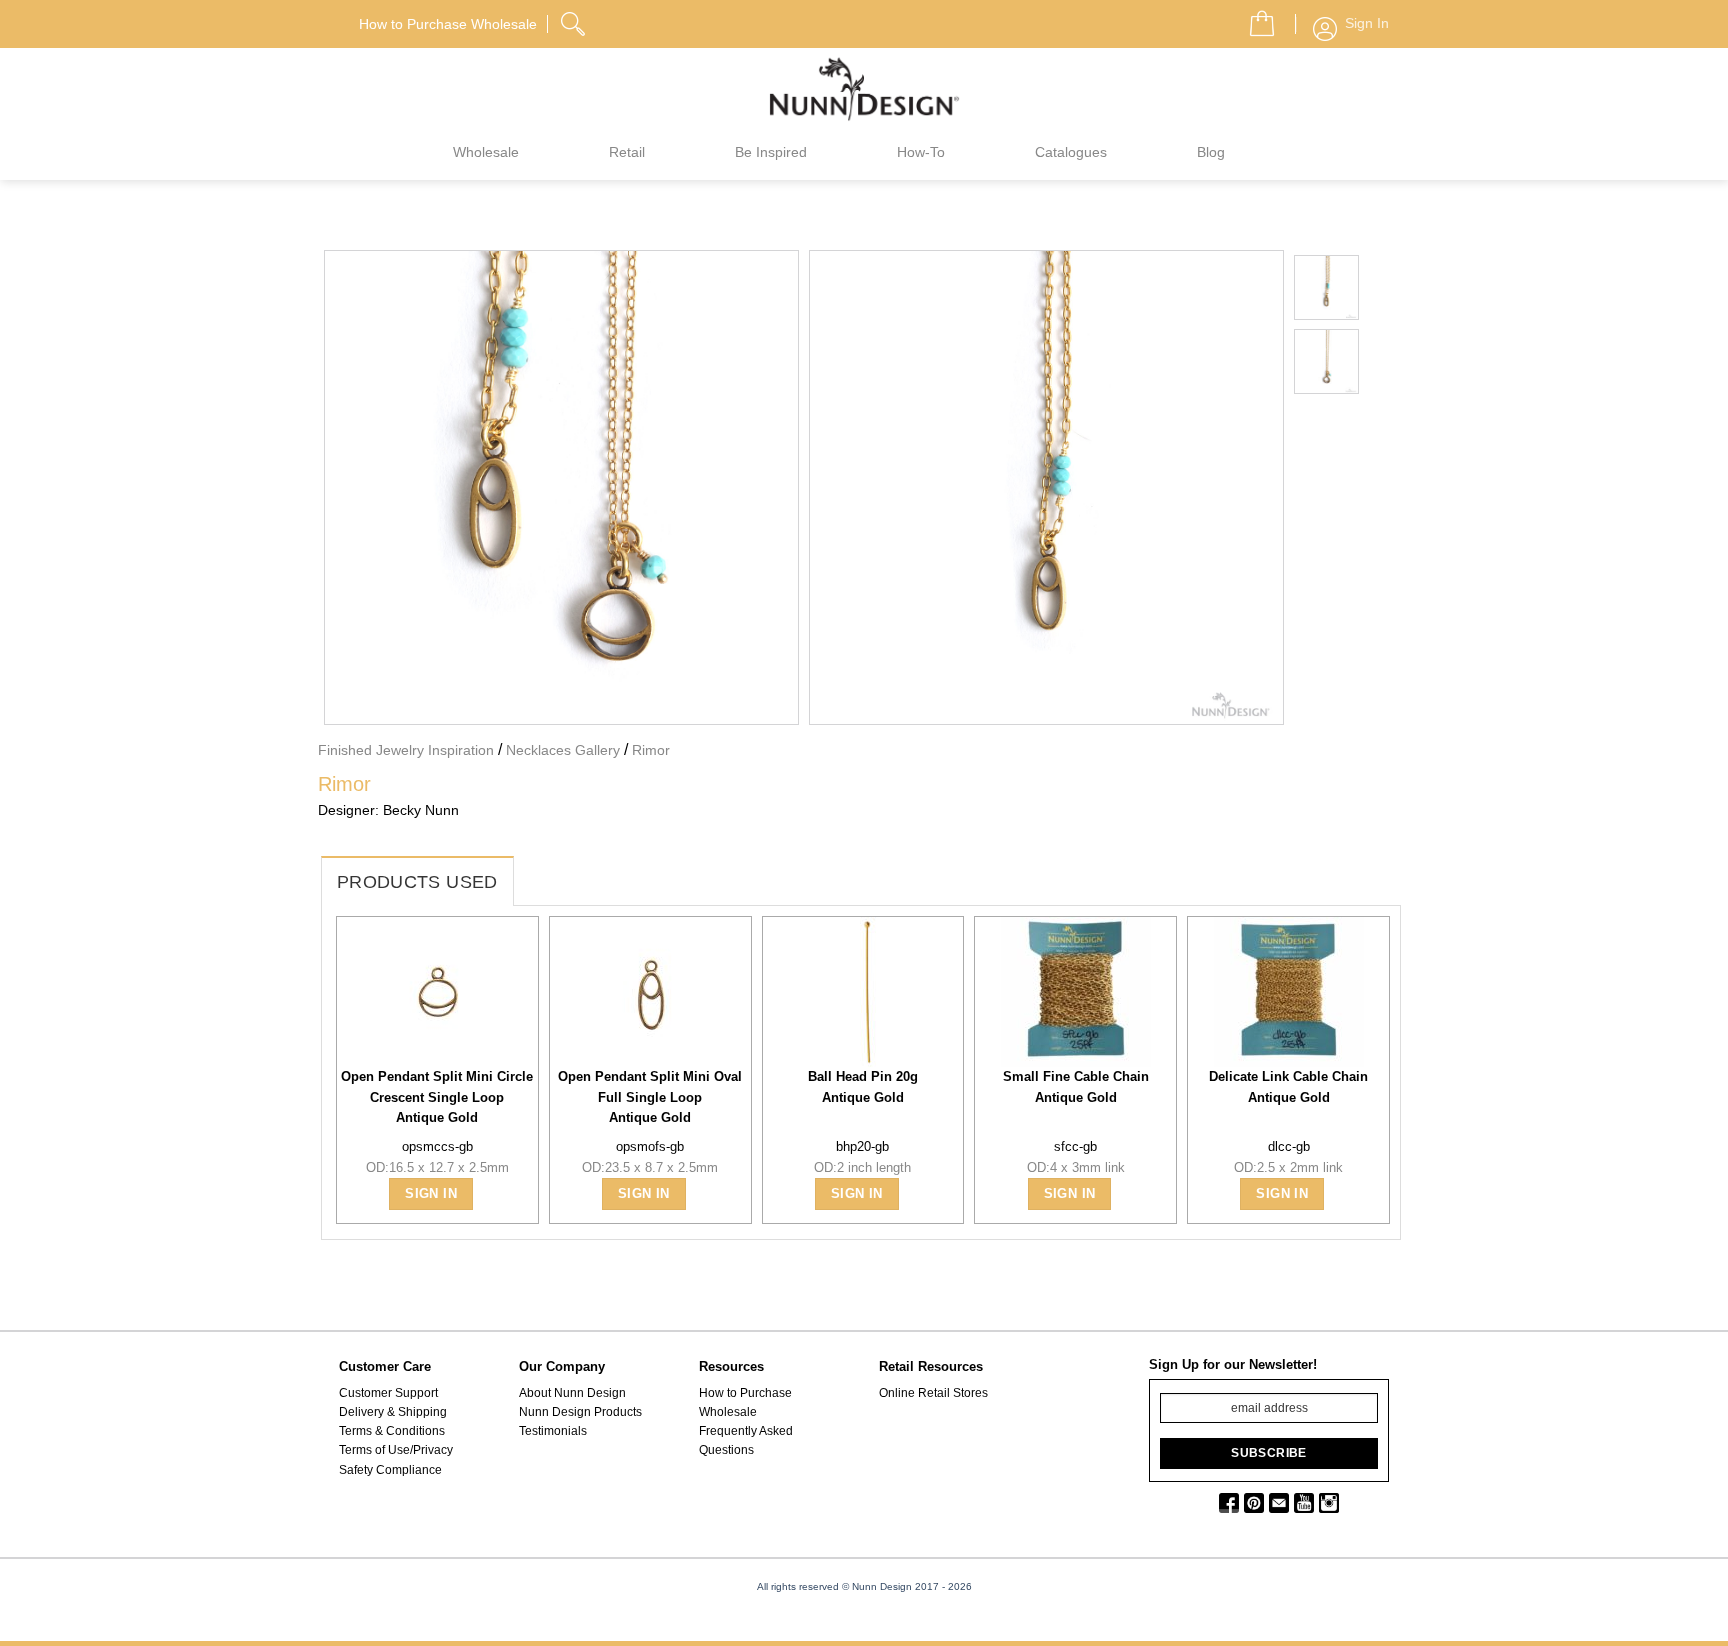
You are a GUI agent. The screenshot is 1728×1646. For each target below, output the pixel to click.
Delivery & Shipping (393, 1412)
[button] (1254, 18)
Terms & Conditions (392, 1431)
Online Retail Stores (933, 1393)
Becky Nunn (421, 810)
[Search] (575, 21)
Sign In (431, 1194)
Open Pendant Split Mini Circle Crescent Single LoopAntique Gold (437, 1097)
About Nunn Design (572, 1393)
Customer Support (388, 1393)
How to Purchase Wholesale (745, 1402)
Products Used (417, 882)
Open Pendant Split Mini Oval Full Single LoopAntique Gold (650, 1097)
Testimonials (553, 1431)
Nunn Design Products (580, 1412)
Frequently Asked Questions (746, 1440)
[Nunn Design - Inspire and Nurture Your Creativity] (864, 88)
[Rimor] (561, 485)
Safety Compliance (390, 1470)
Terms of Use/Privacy (396, 1450)
